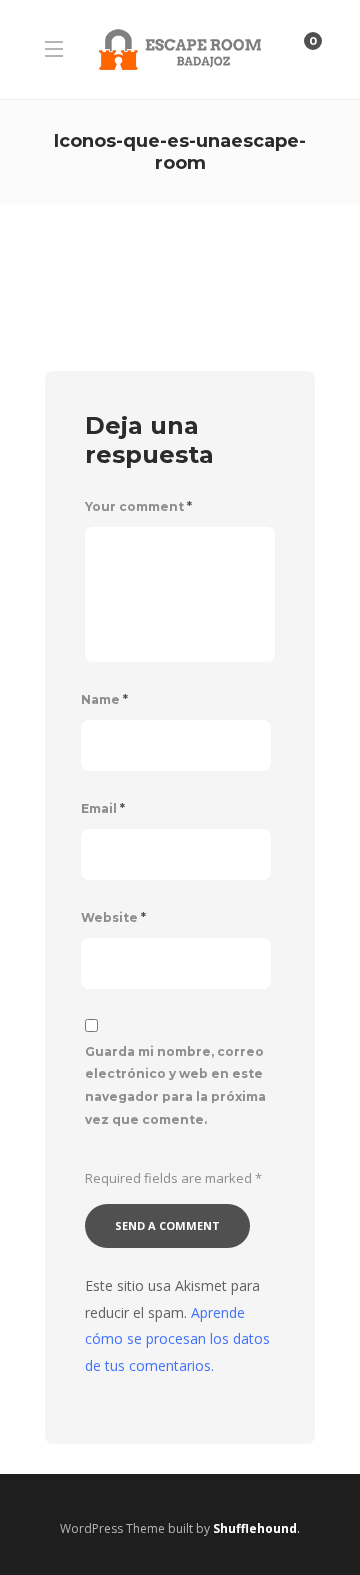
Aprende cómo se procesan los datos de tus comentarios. (177, 1339)
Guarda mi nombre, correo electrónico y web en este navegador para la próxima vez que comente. (175, 1085)
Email (103, 808)
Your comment (138, 506)
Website (113, 917)
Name (104, 699)
